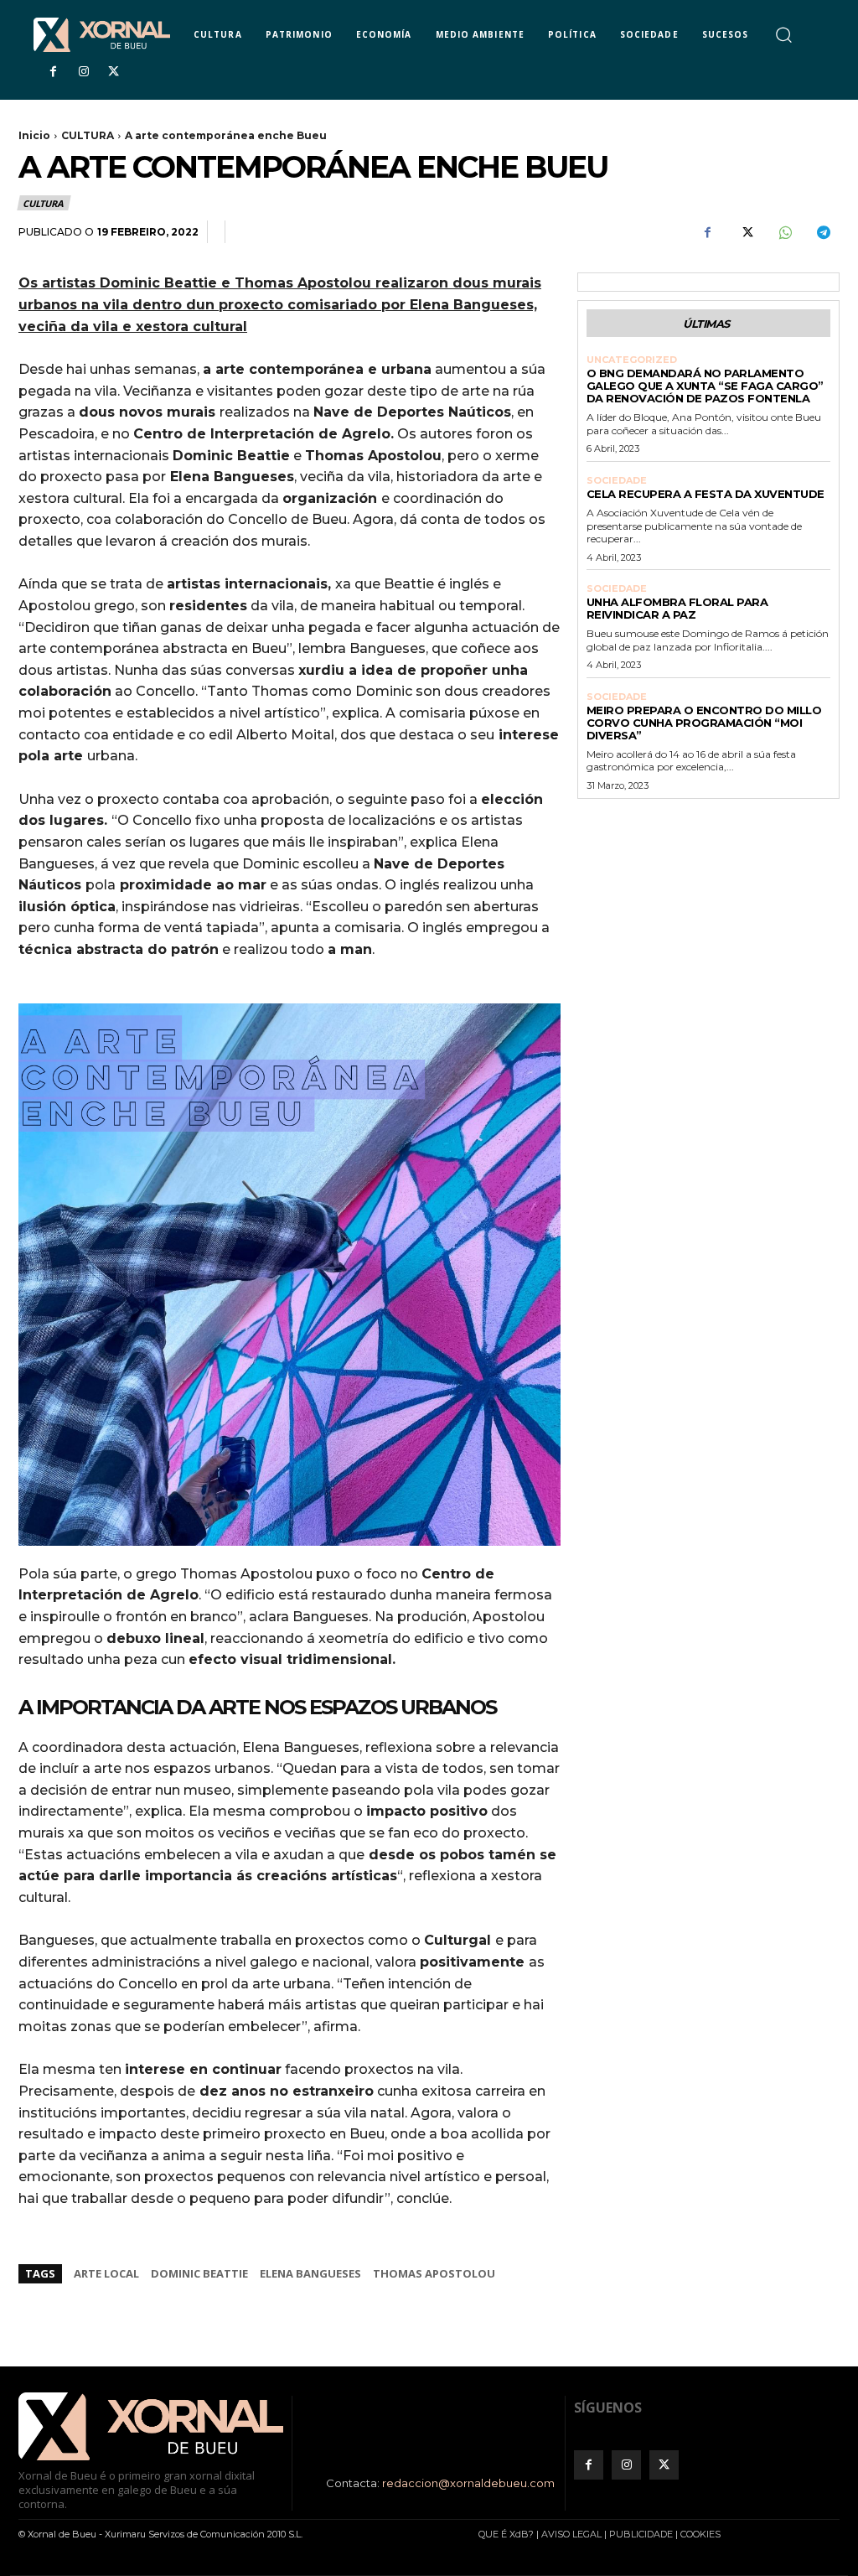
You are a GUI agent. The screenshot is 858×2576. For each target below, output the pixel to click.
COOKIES (700, 2534)
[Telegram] (823, 232)
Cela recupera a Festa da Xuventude (706, 494)
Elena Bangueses (310, 2273)
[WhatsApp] (784, 232)
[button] (783, 34)
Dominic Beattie (199, 2273)
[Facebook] (53, 72)
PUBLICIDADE (641, 2534)
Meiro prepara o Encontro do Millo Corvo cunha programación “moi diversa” (704, 723)
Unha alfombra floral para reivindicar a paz (677, 608)
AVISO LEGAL (571, 2534)
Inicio (34, 135)
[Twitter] (114, 72)
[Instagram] (83, 72)
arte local (106, 2273)
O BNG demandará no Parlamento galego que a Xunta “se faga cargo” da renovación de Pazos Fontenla (705, 386)
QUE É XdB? (506, 2534)
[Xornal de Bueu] (102, 35)
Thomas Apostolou (434, 2273)
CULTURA (88, 135)
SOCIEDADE (617, 481)
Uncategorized (632, 360)
